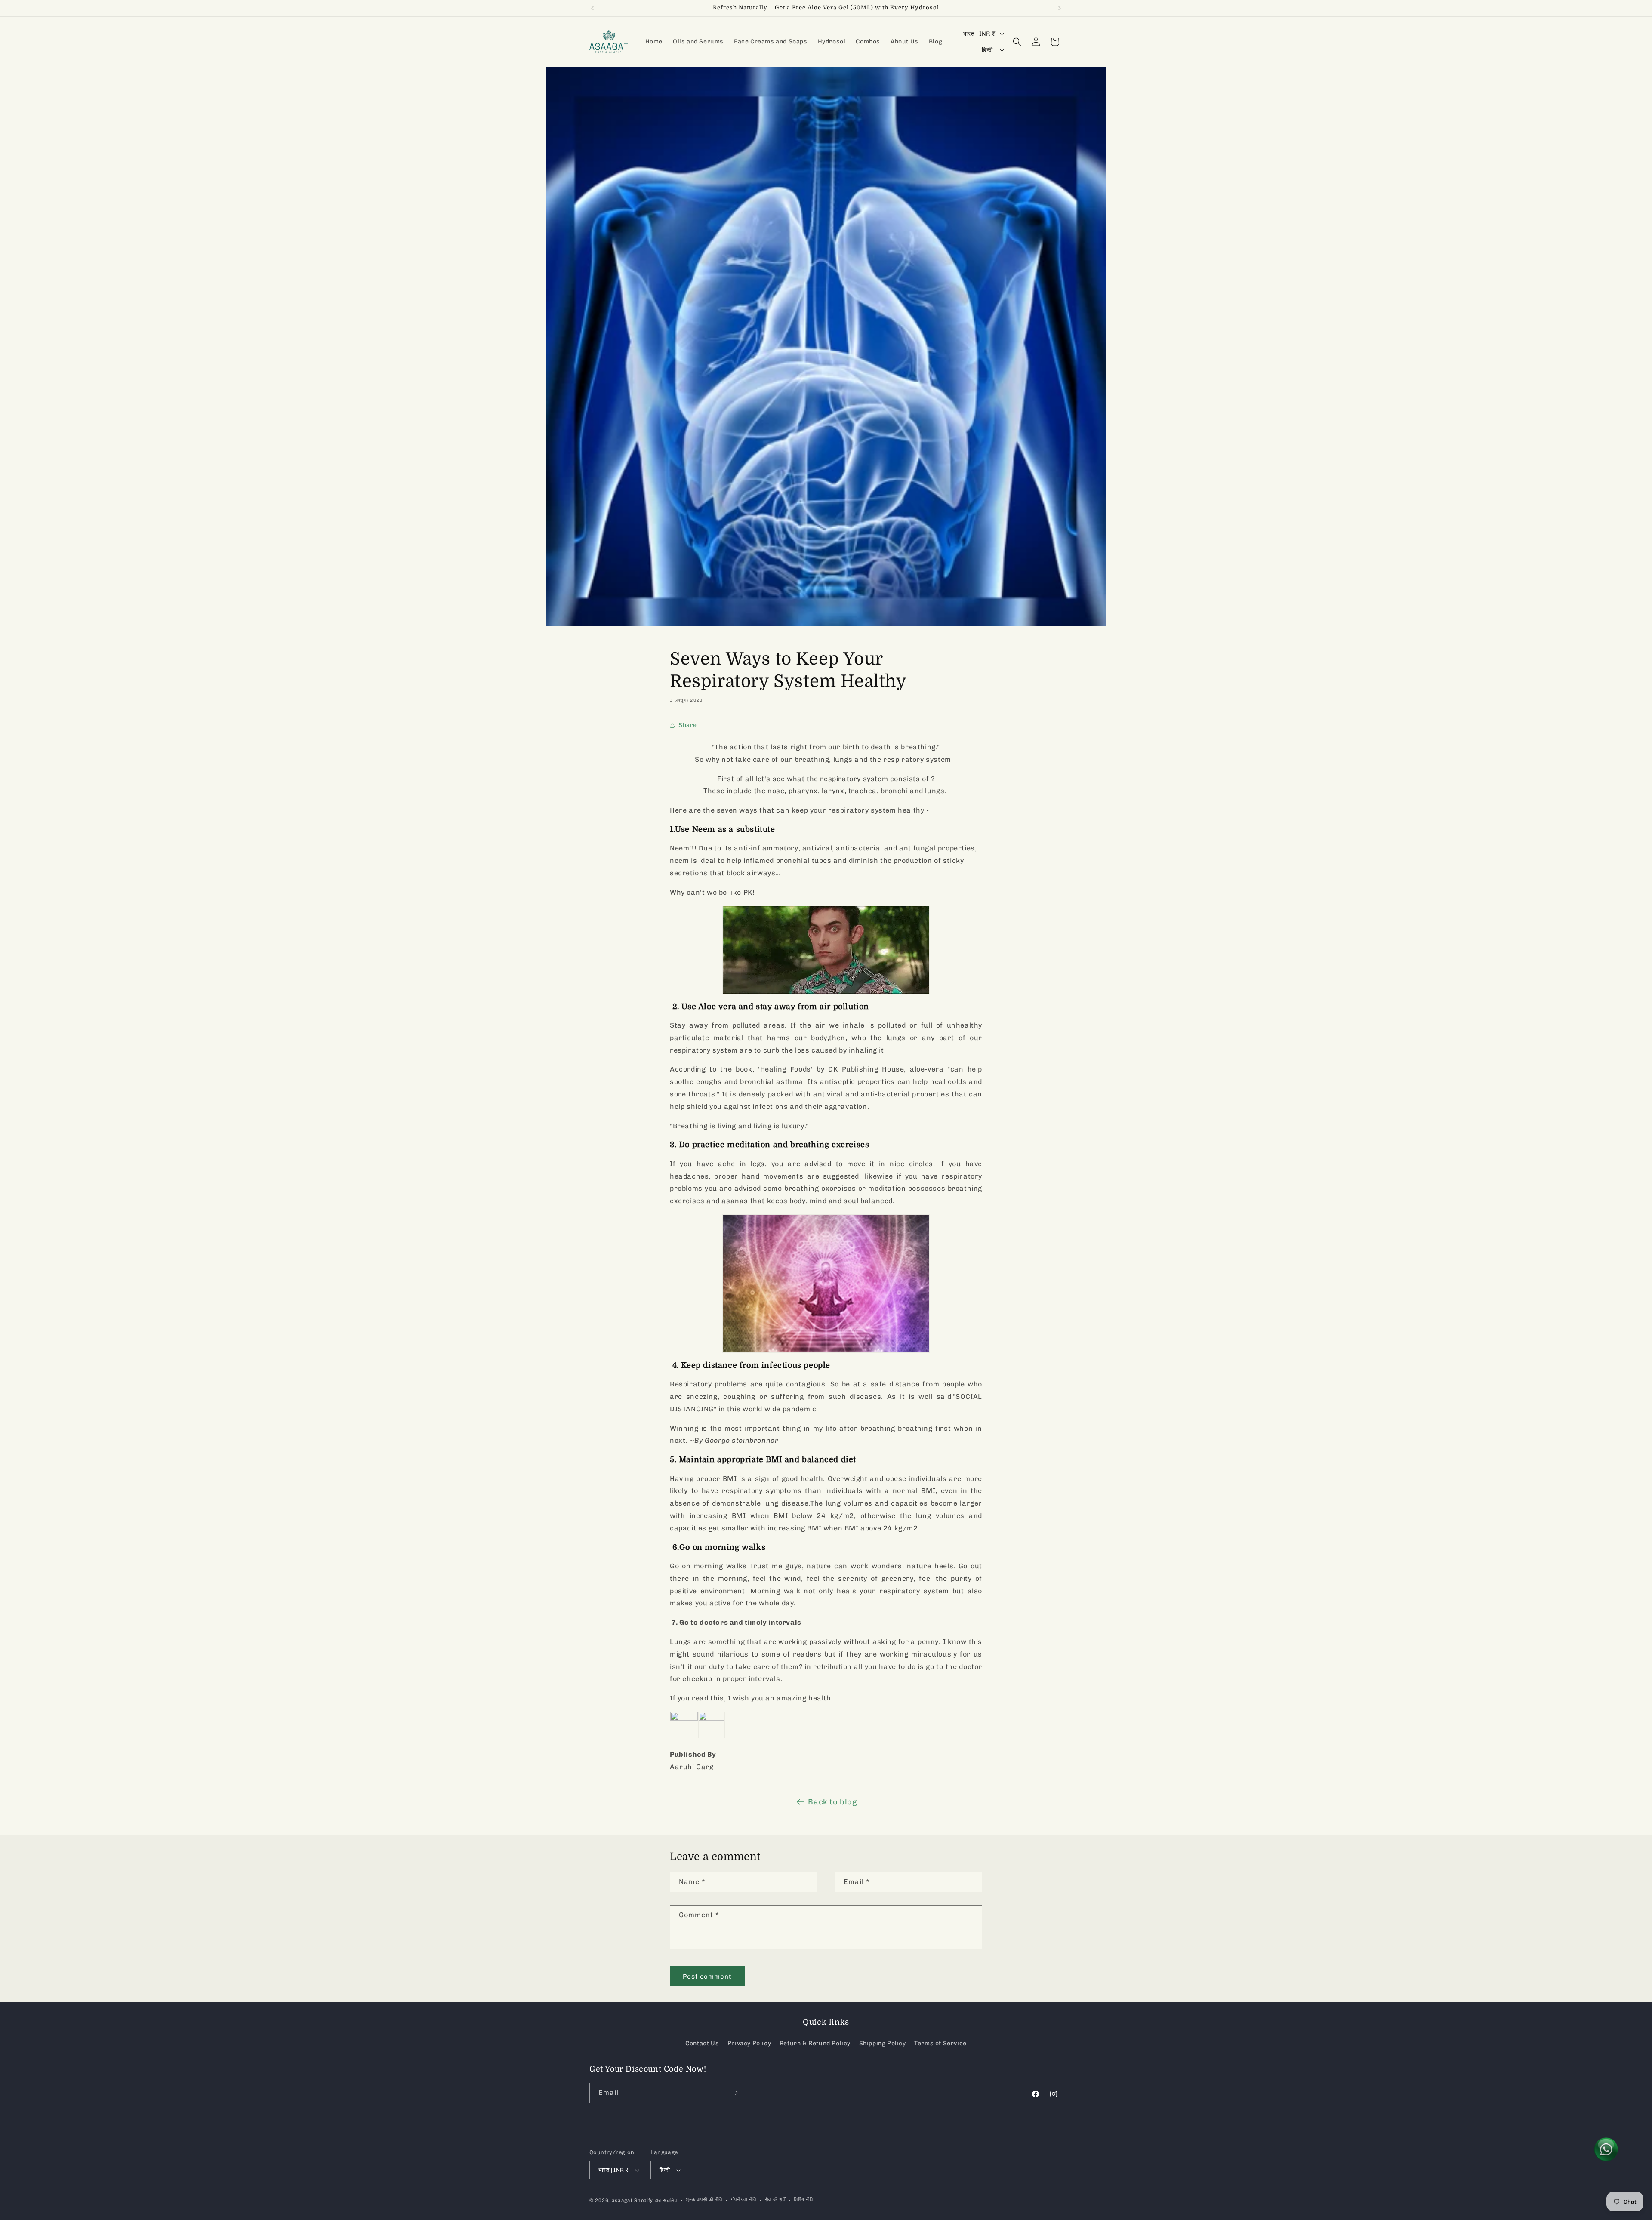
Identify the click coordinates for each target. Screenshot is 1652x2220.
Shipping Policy (883, 2043)
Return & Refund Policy (815, 2043)
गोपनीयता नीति (744, 2200)
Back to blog (832, 1802)
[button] (1017, 42)
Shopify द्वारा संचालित (656, 2200)
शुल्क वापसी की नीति (704, 2200)
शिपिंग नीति (803, 2200)
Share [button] (688, 725)
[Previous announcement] (592, 8)
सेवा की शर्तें (775, 2200)
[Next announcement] (1060, 8)
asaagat (622, 2200)
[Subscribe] (734, 2093)
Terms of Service (940, 2043)
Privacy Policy (749, 2043)
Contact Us (702, 2043)
